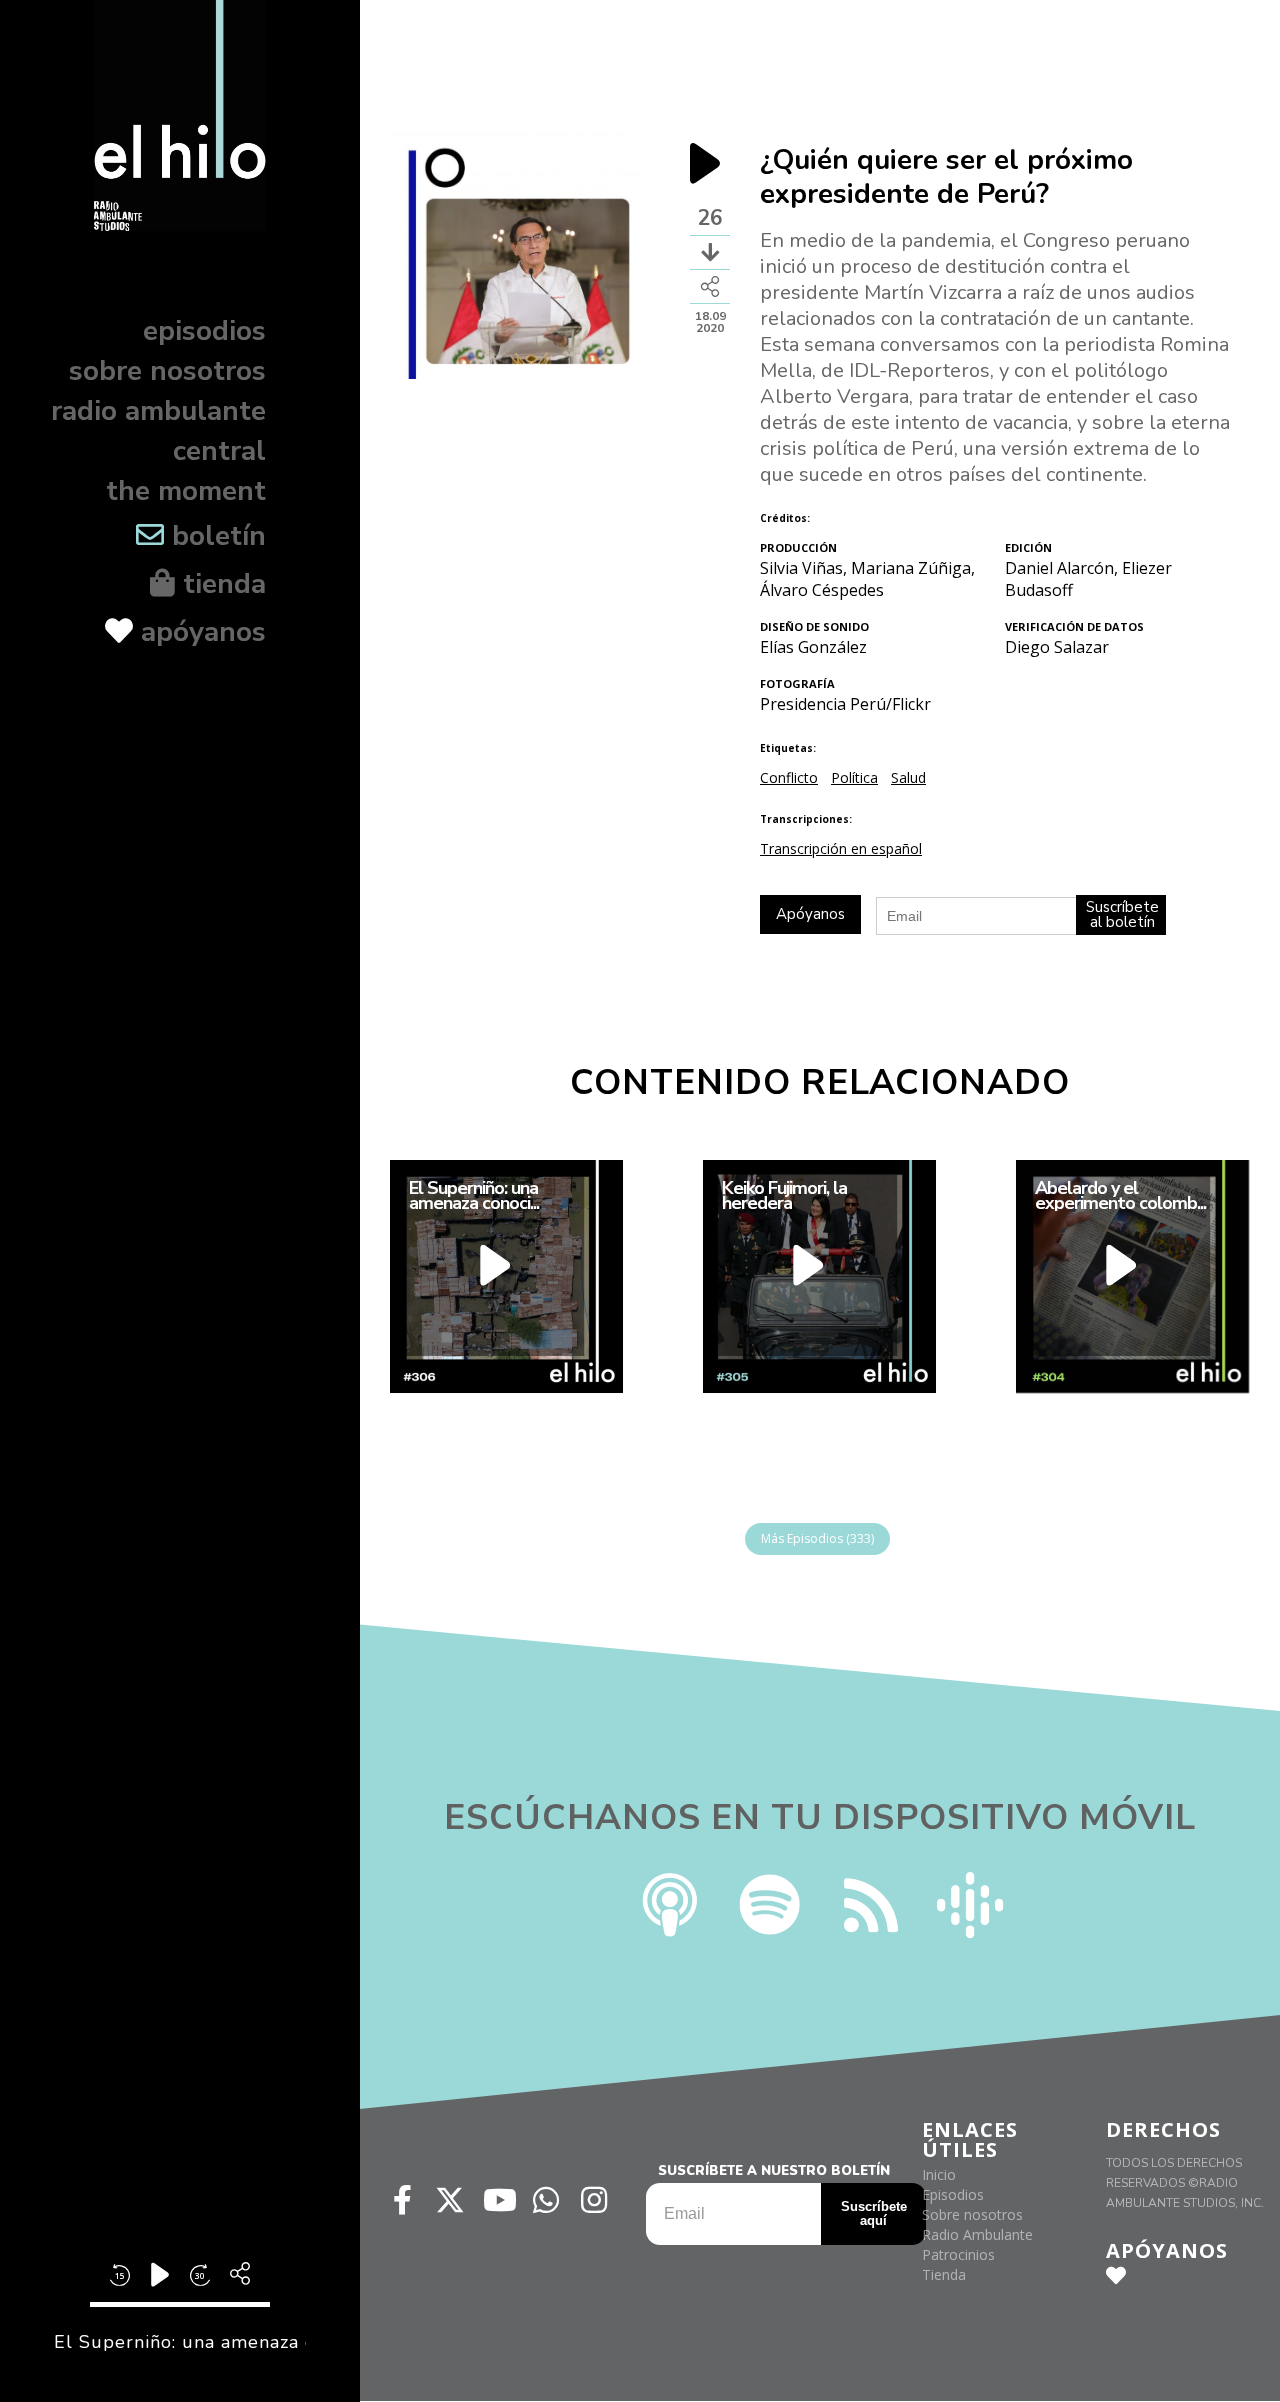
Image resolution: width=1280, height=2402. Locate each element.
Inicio (939, 2174)
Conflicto (789, 777)
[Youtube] (498, 2200)
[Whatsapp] (546, 2200)
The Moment (186, 491)
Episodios (204, 331)
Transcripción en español (841, 848)
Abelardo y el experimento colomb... (1120, 1196)
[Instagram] (594, 2200)
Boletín (215, 536)
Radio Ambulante (158, 411)
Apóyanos (199, 632)
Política (854, 777)
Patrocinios (958, 2254)
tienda (220, 584)
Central (219, 451)
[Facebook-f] (402, 2200)
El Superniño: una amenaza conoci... (474, 1196)
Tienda (944, 2274)
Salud (908, 777)
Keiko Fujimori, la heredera (784, 1196)
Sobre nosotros (167, 371)
